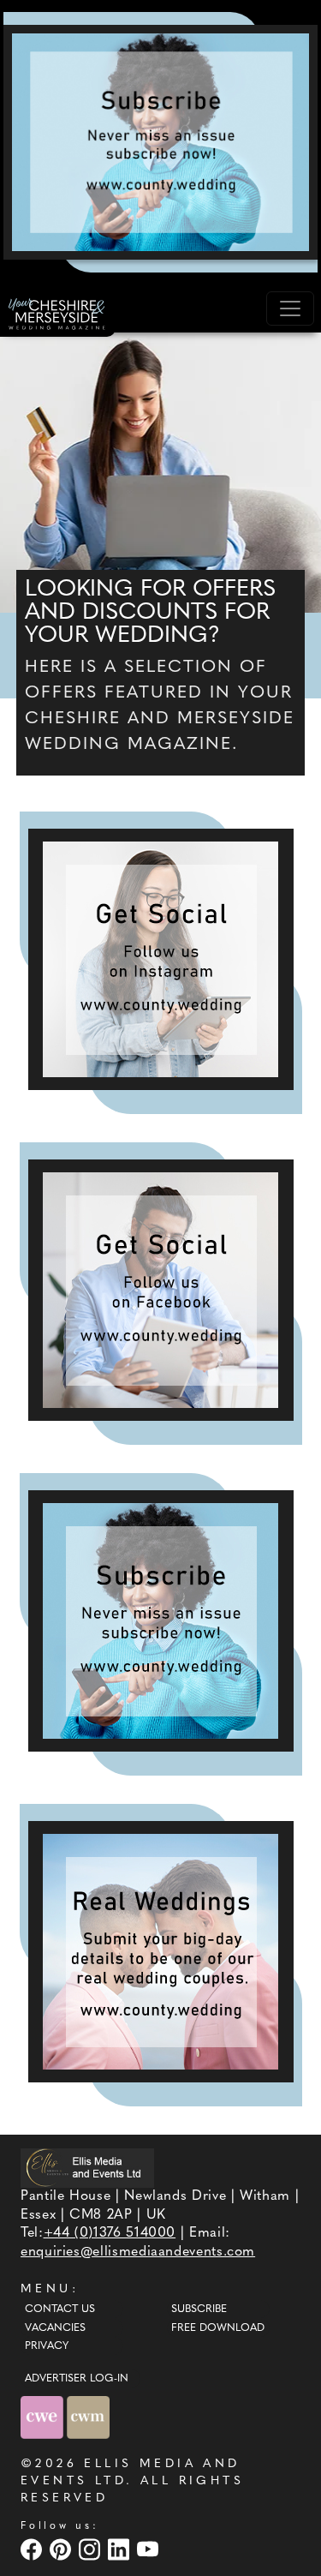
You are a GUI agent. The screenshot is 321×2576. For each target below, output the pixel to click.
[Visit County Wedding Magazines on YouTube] (150, 2549)
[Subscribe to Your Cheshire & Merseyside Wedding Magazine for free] (161, 1621)
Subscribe (199, 2309)
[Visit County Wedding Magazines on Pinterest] (62, 2549)
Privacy (47, 2346)
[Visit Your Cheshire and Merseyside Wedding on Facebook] (33, 2549)
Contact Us (60, 2309)
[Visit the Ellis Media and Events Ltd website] (87, 2168)
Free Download (218, 2328)
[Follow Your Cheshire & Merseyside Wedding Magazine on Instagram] (161, 959)
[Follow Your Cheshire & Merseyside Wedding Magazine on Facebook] (161, 1290)
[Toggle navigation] (290, 309)
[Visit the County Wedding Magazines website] (88, 2417)
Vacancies (55, 2328)
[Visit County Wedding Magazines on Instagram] (92, 2549)
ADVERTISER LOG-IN (77, 2379)
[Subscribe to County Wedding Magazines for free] (160, 142)
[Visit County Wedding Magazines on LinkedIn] (121, 2549)
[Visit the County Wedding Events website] (44, 2417)
